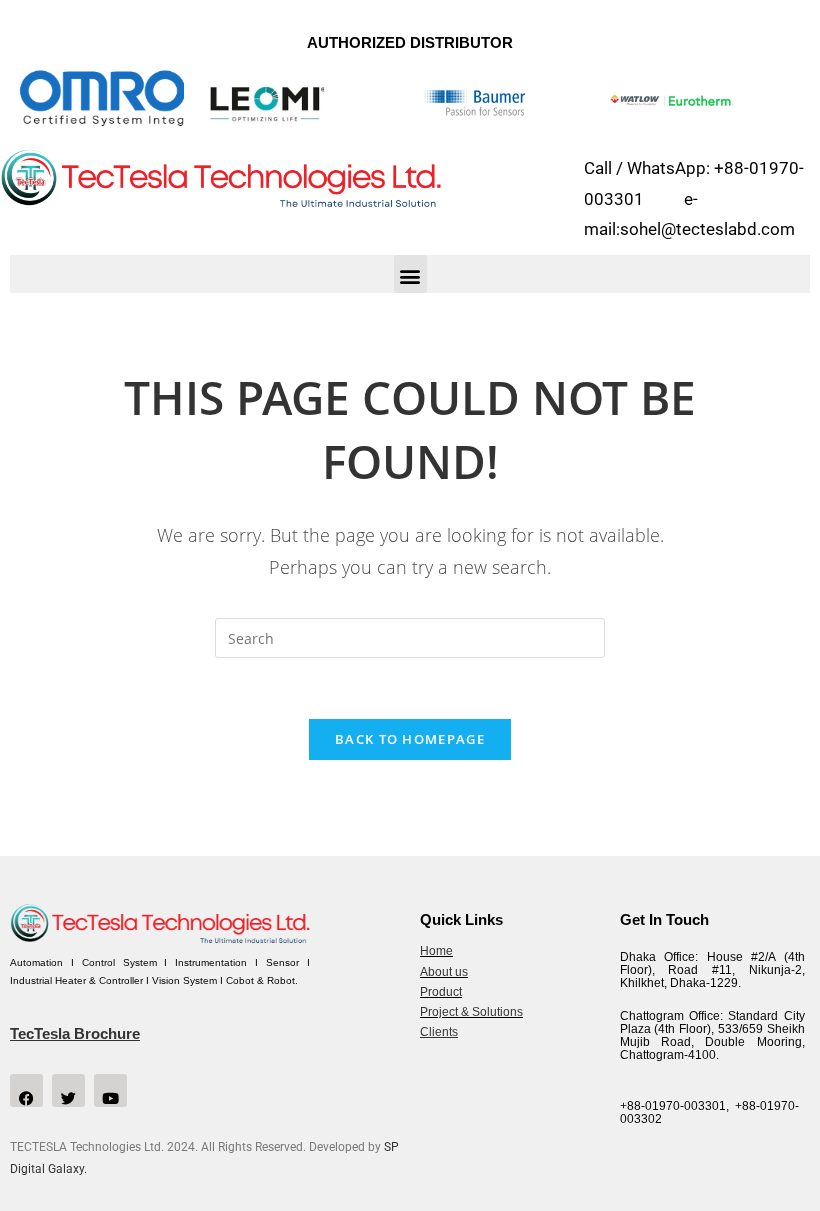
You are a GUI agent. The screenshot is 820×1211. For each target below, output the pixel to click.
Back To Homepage (410, 739)
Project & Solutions (471, 1012)
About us (444, 972)
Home (436, 951)
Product (441, 992)
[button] (410, 274)
